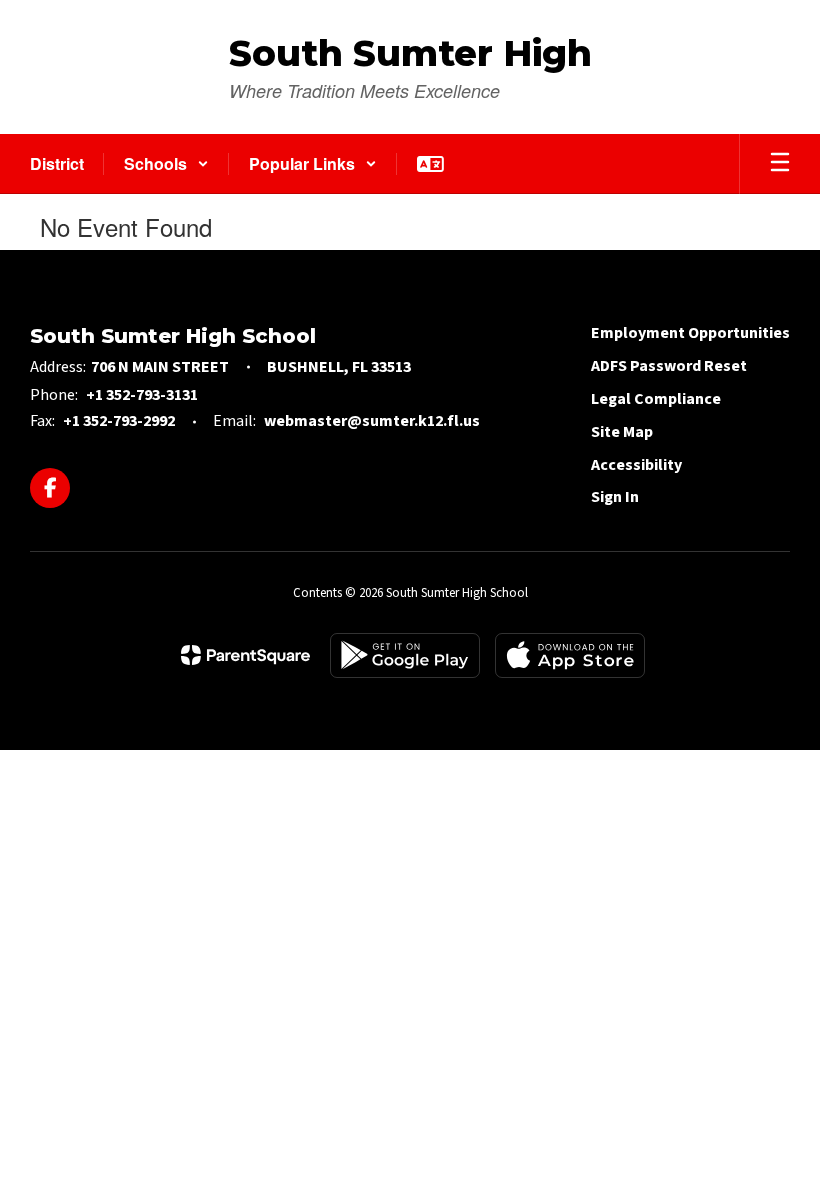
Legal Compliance (656, 399)
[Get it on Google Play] (405, 655)
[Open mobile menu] (780, 164)
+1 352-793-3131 (142, 395)
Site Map (622, 432)
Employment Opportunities (690, 333)
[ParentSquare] (245, 655)
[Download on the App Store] (570, 655)
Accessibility (636, 465)
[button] (166, 164)
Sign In (615, 497)
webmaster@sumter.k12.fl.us (372, 421)
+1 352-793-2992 (119, 421)
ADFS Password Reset (669, 366)
